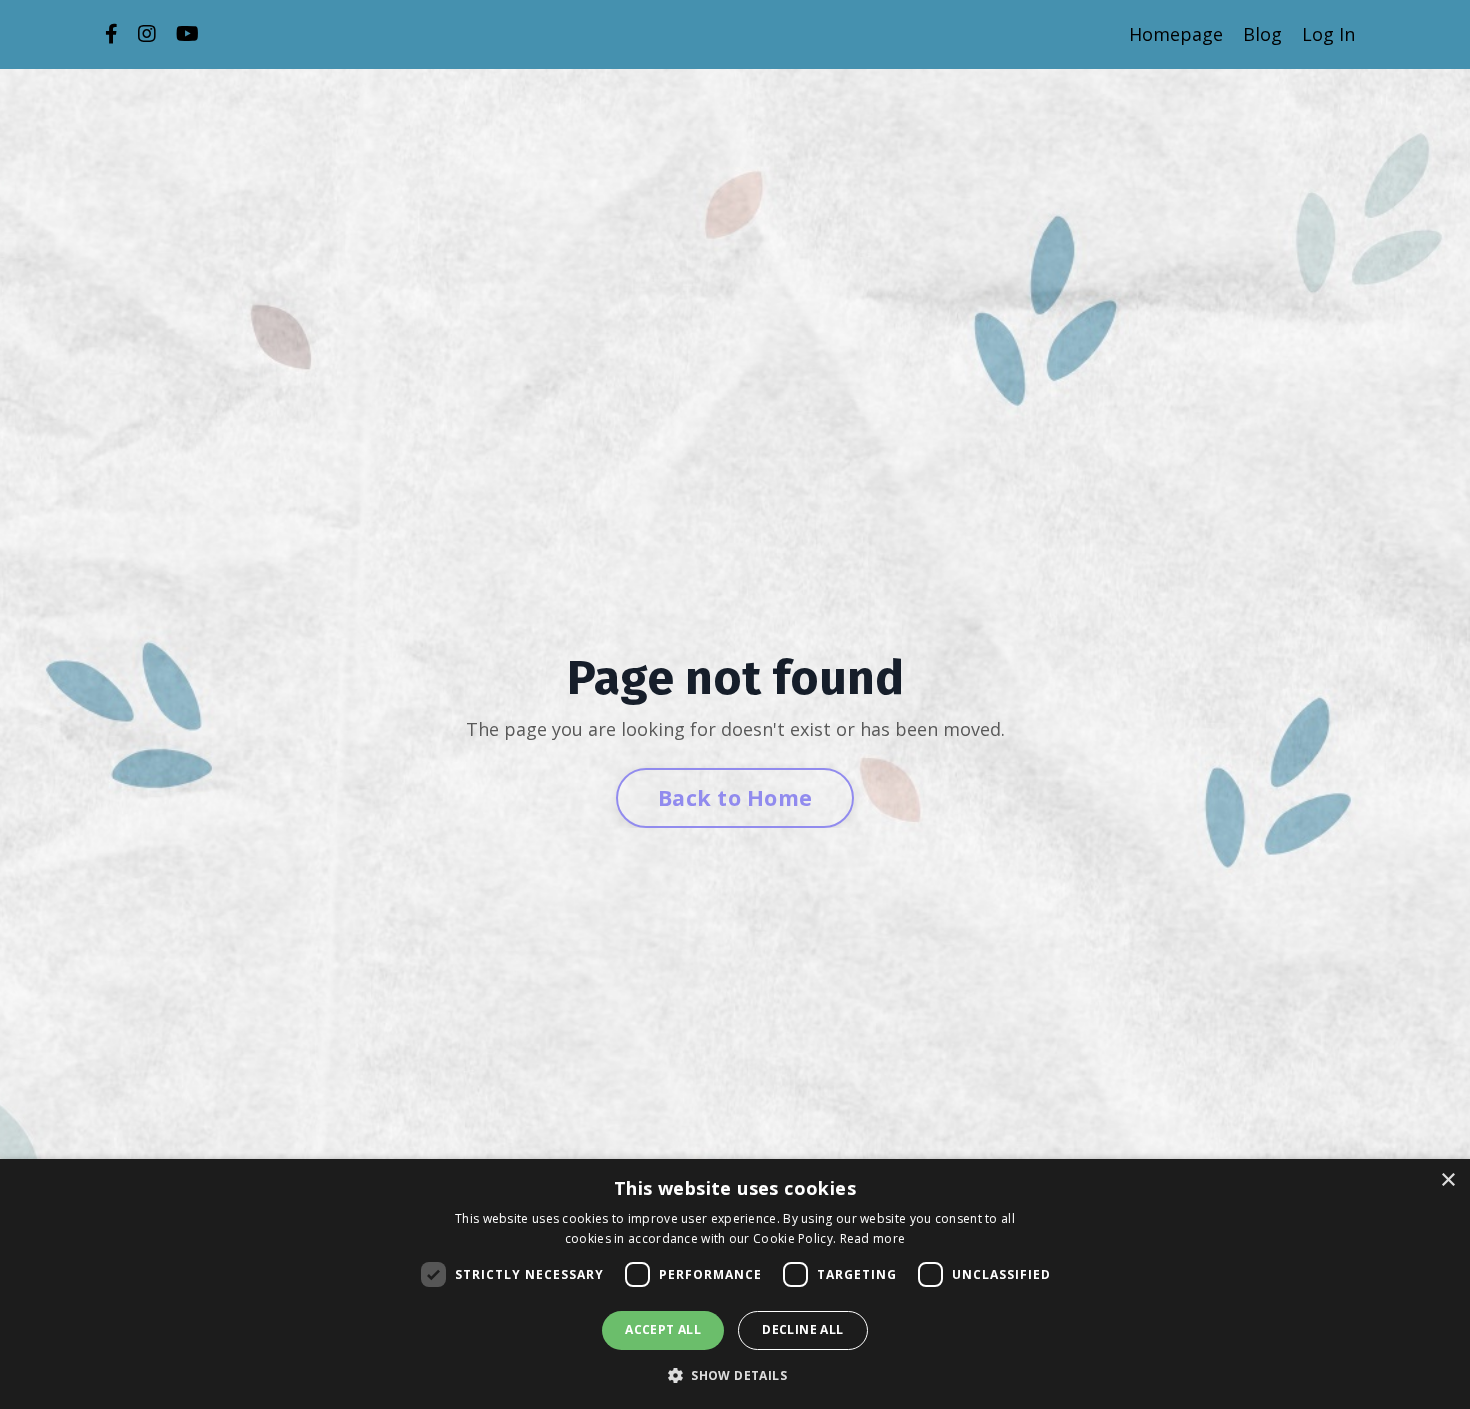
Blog (1262, 34)
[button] (735, 1375)
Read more (873, 1238)
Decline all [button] (802, 1329)
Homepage (1176, 34)
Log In (1328, 34)
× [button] (1447, 1180)
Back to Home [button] (735, 797)
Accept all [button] (663, 1329)
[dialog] (735, 1284)
